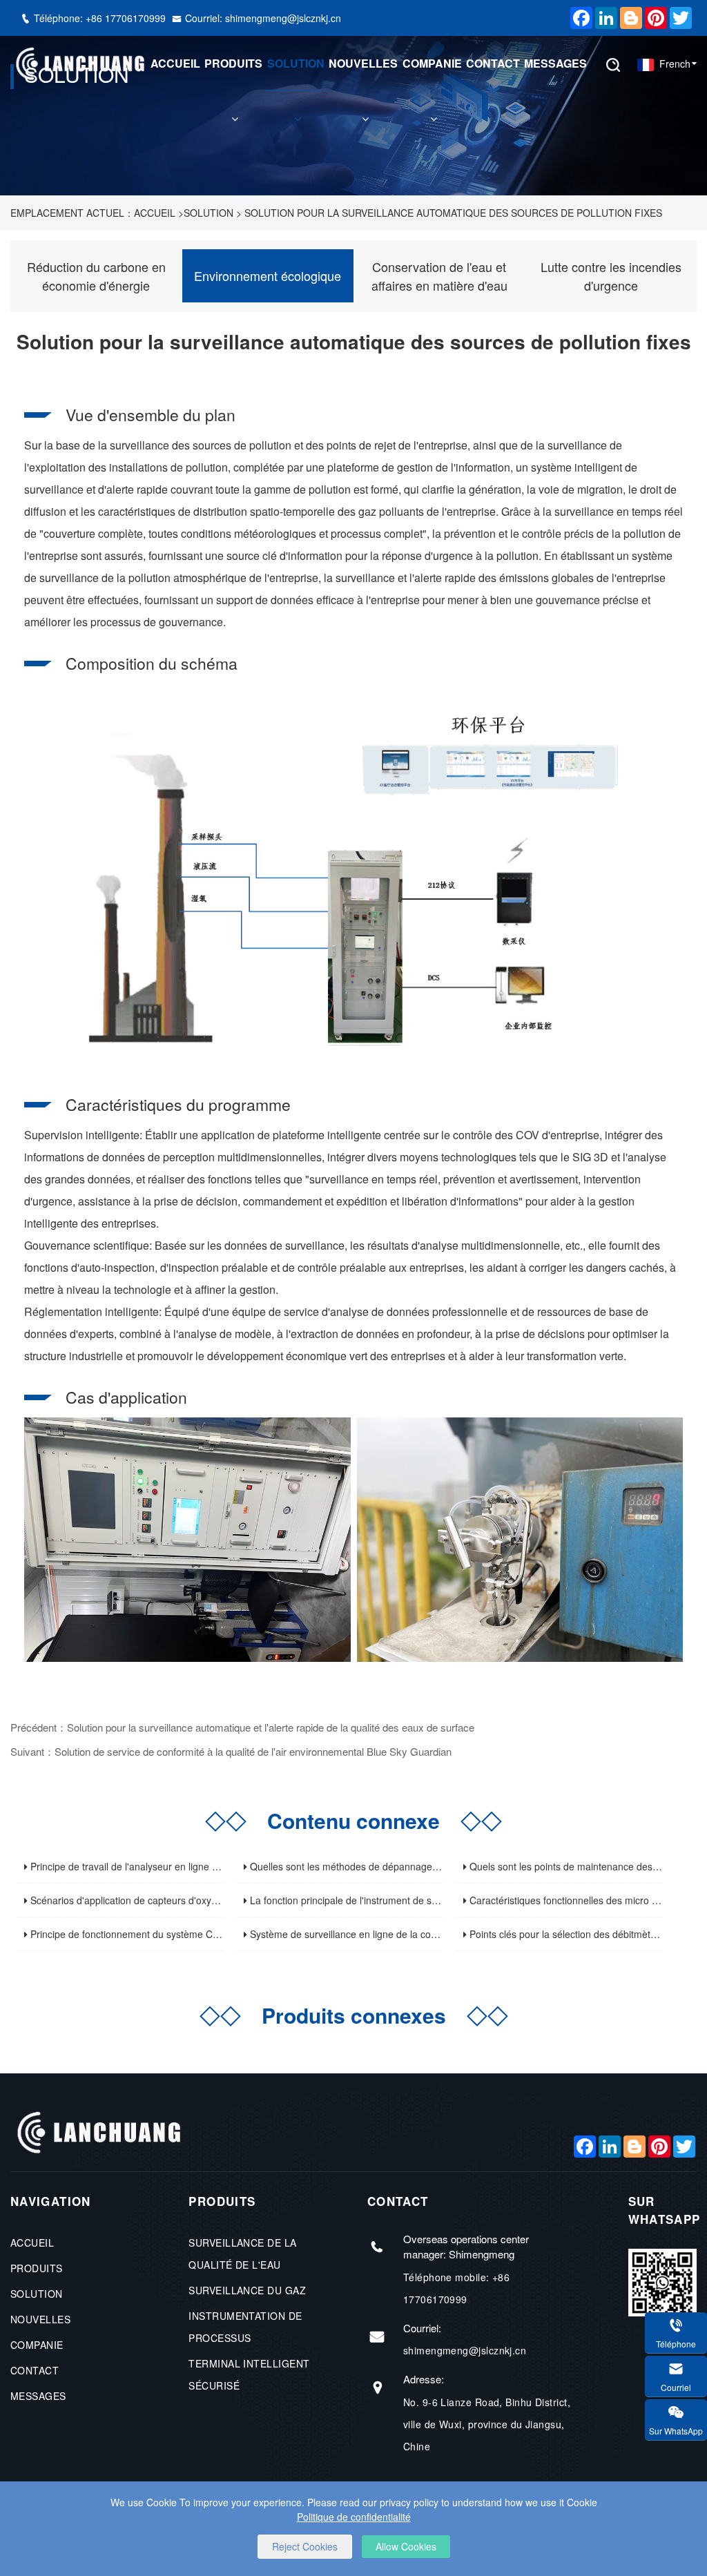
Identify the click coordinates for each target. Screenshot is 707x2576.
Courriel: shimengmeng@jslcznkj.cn (263, 18)
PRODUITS (233, 63)
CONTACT (493, 63)
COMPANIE (432, 63)
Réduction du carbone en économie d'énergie (96, 276)
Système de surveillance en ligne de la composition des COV (381, 1934)
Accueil (175, 63)
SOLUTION (296, 63)
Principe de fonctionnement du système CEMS (130, 1934)
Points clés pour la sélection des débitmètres (565, 1934)
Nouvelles (363, 63)
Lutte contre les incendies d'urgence (611, 276)
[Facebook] (578, 18)
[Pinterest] (652, 18)
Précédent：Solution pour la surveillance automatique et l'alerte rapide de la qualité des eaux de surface (242, 1727)
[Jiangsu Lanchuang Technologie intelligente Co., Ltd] (79, 64)
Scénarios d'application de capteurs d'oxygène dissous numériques (176, 1900)
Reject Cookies (305, 2546)
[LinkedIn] (603, 18)
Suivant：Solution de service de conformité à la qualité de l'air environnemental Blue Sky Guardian (231, 1751)
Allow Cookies (406, 2546)
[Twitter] (677, 18)
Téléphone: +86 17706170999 (101, 18)
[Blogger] (628, 18)
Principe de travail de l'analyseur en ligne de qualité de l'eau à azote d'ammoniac (205, 1866)
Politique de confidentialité (354, 2517)
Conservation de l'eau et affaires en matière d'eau (439, 276)
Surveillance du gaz (247, 2290)
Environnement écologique (268, 275)
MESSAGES (555, 63)
